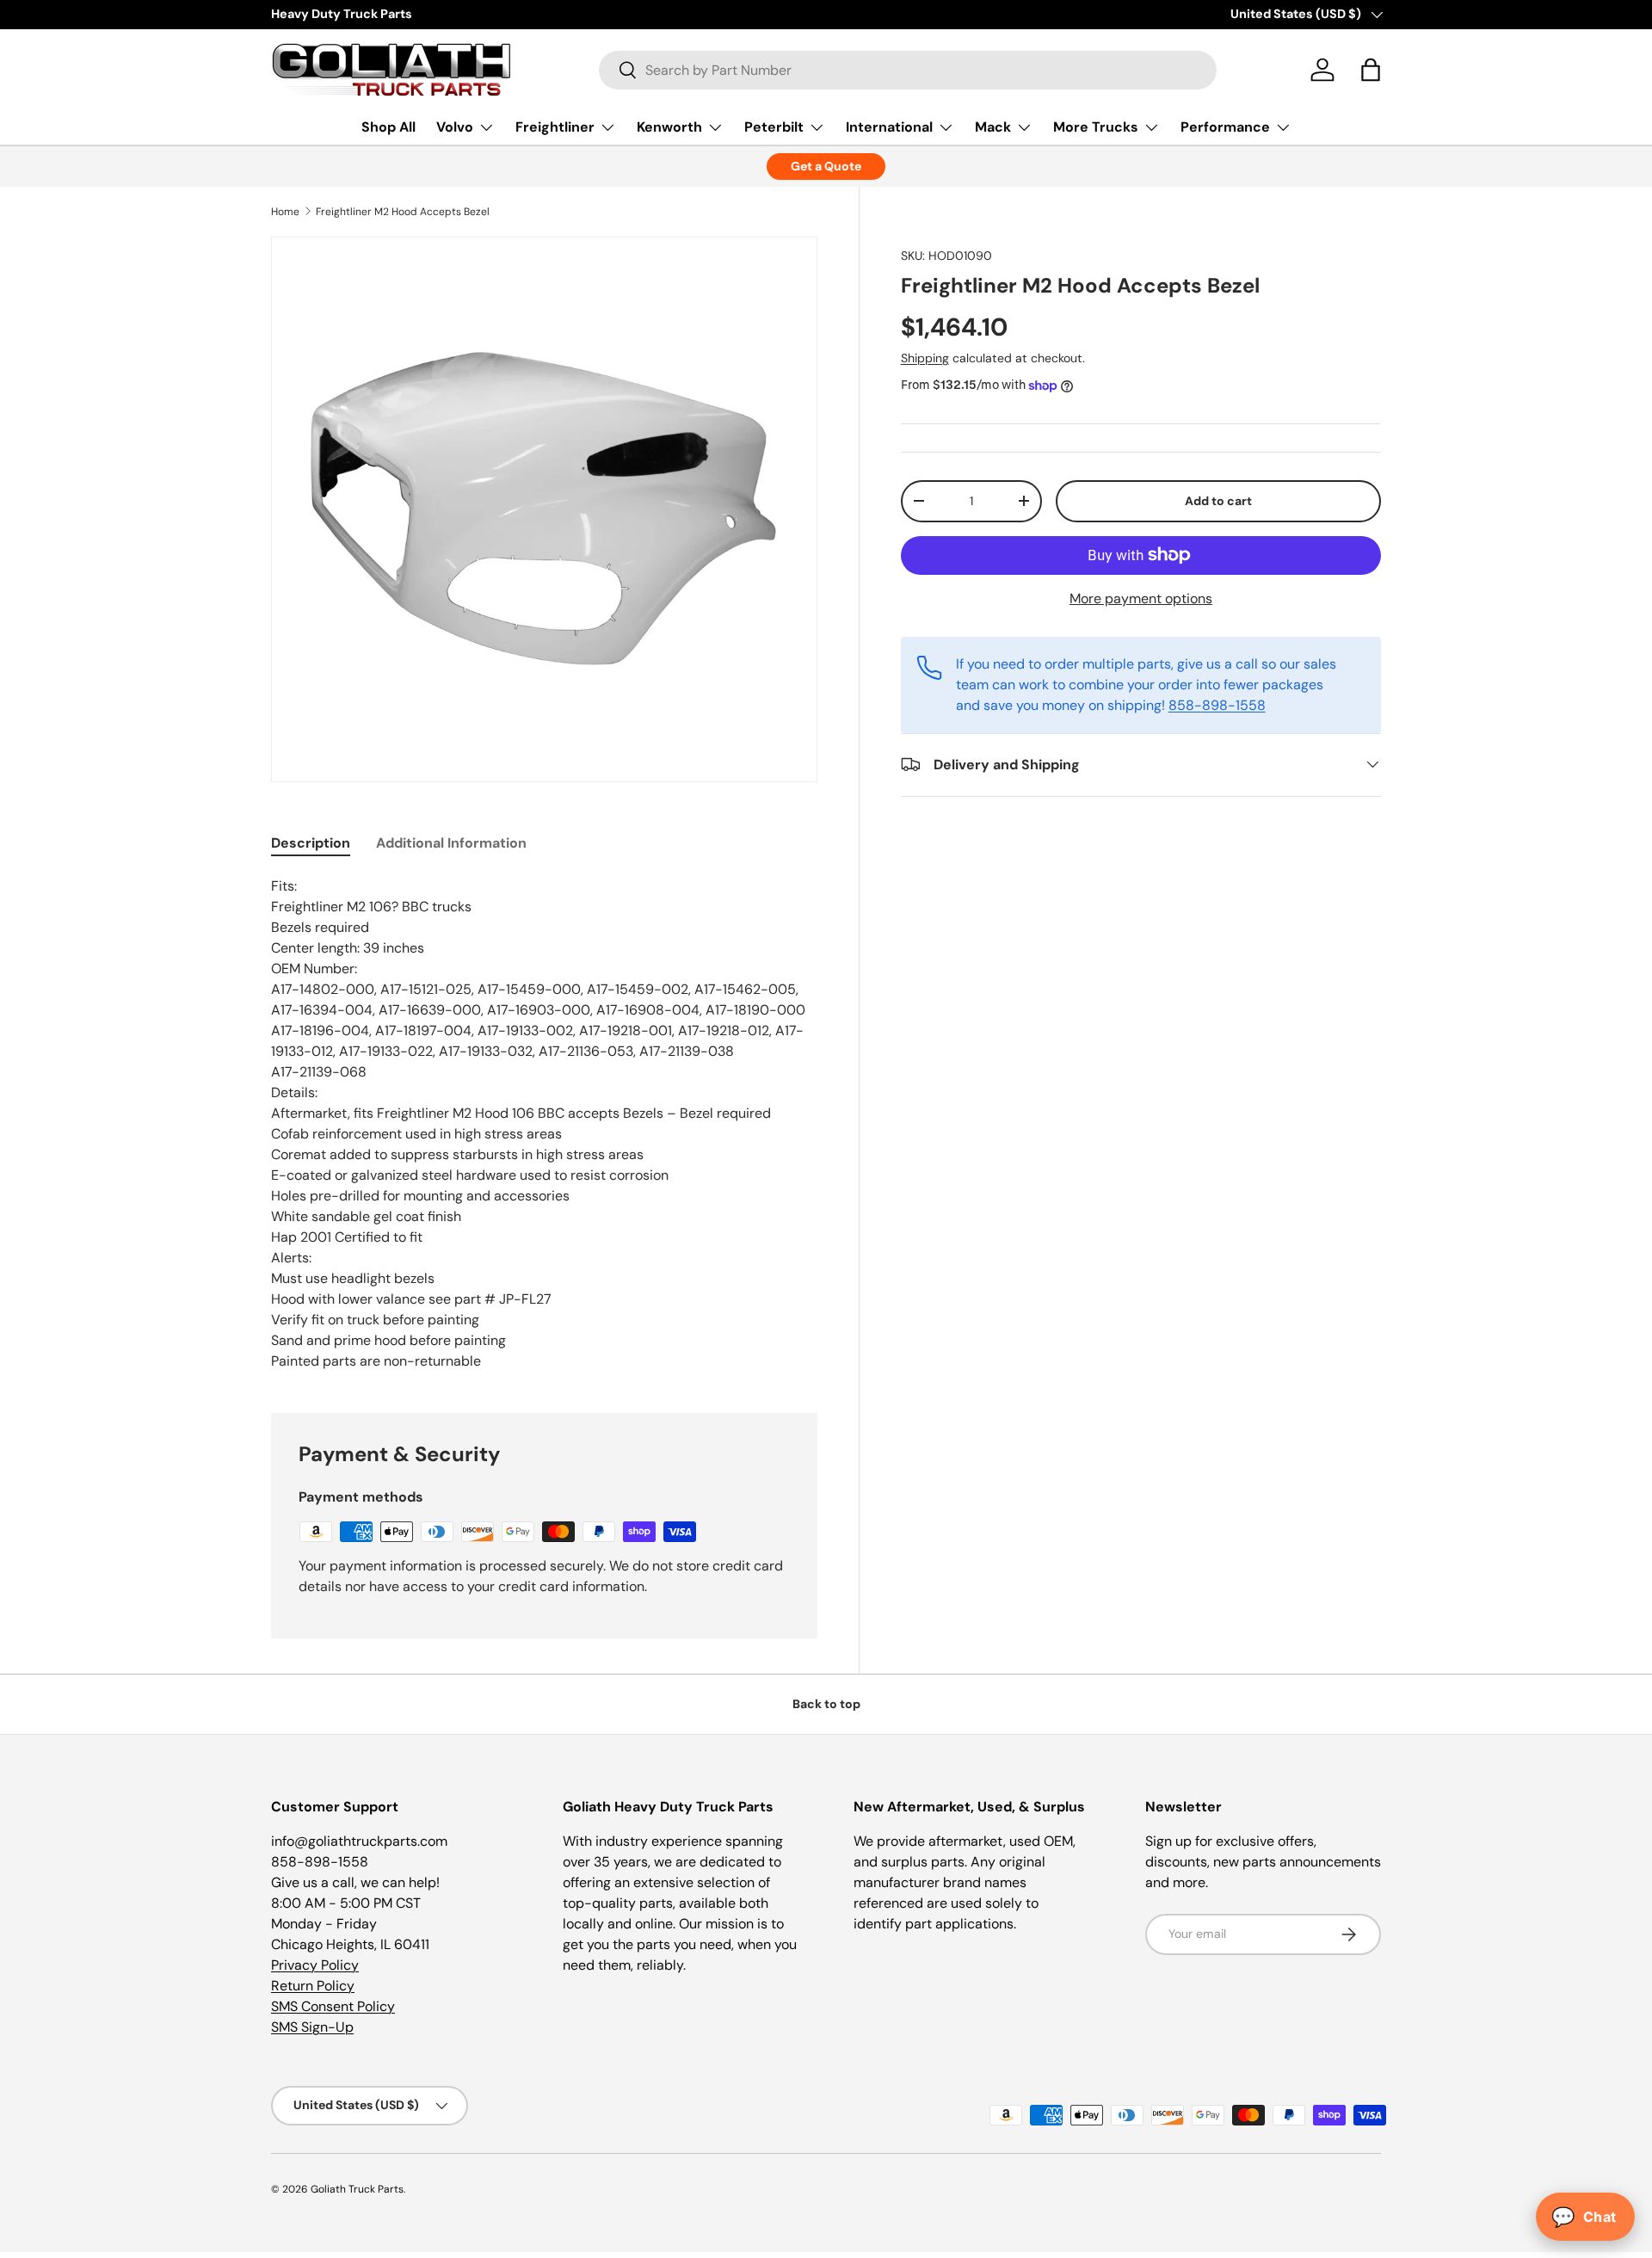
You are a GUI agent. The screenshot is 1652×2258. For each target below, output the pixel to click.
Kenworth (669, 127)
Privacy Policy (315, 1965)
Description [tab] (311, 843)
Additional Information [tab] (451, 843)
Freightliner (555, 127)
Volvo (455, 127)
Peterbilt (774, 127)
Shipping (925, 358)
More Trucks (1096, 127)
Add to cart (1218, 501)
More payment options (1141, 598)
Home (285, 212)
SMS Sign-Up (312, 2027)
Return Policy (313, 1986)
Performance (1225, 127)
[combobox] (908, 70)
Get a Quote (826, 166)
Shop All (388, 127)
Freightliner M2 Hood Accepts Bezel (403, 212)
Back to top (826, 1704)
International (889, 127)
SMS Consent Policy (333, 2006)
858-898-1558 (1217, 704)
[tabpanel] (544, 1124)
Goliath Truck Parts (357, 2189)
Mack (993, 127)
